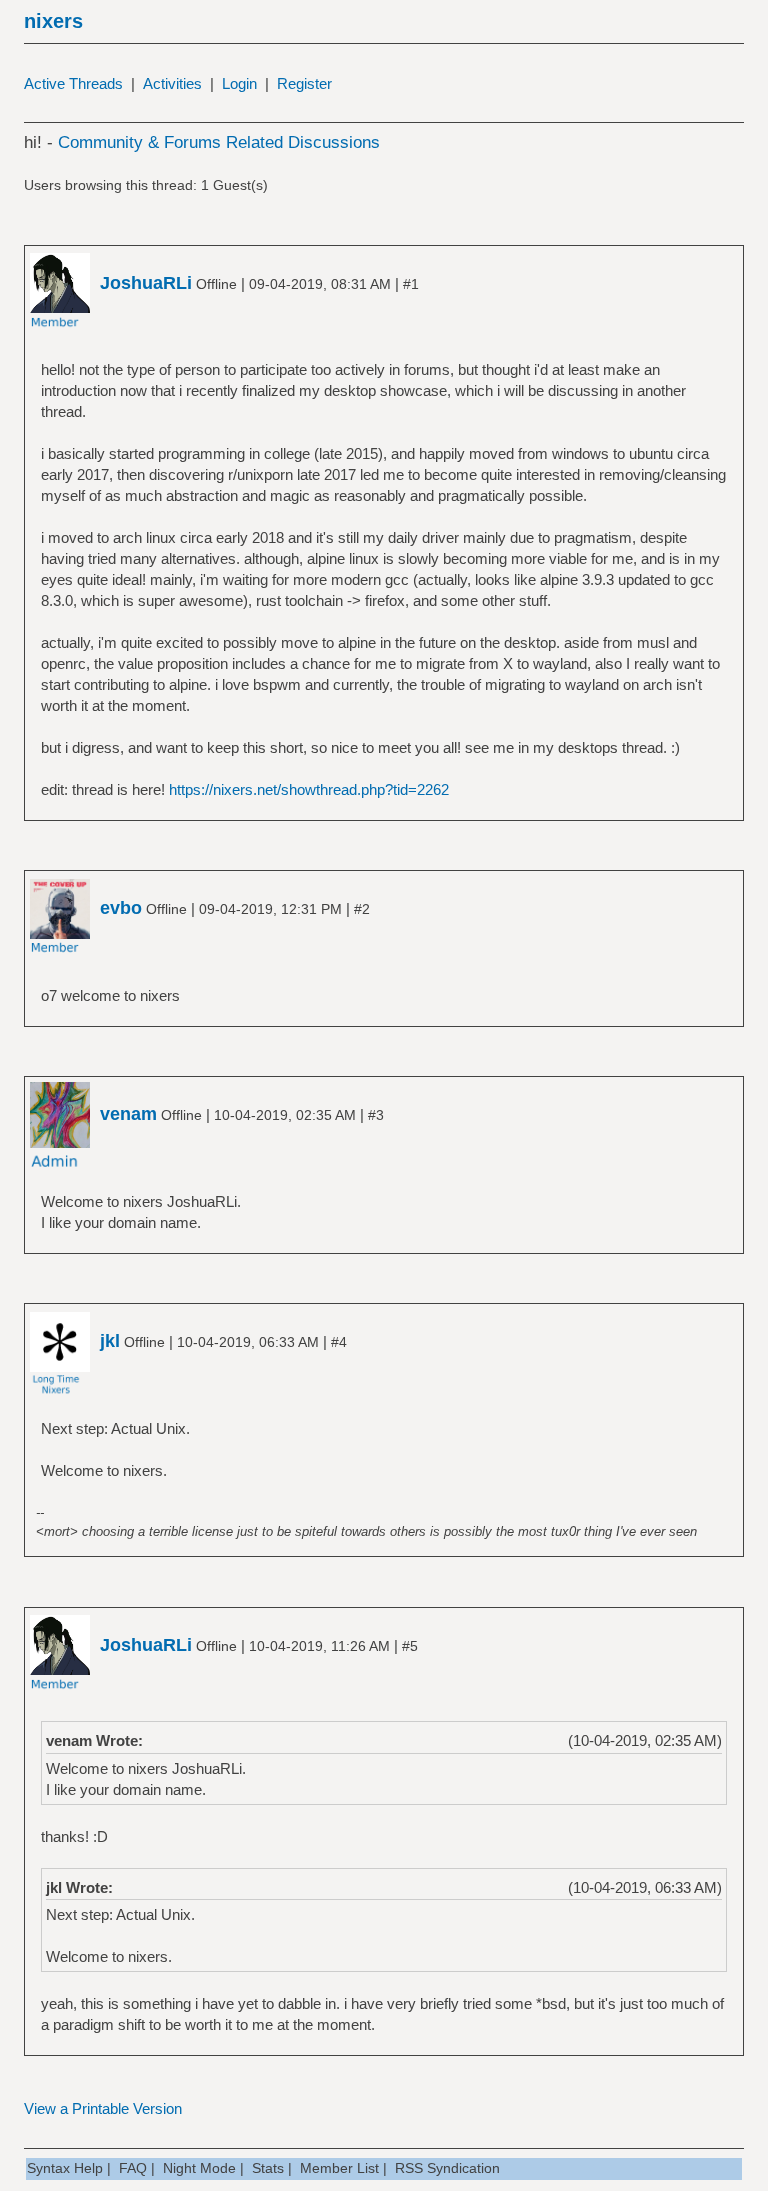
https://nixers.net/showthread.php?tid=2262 (309, 789)
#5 (410, 1646)
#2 (362, 909)
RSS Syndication (447, 2168)
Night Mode (199, 2168)
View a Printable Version (103, 2108)
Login (239, 83)
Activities (172, 83)
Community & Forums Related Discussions (219, 142)
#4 (339, 1342)
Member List (339, 2168)
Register (304, 83)
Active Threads (73, 83)
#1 (411, 284)
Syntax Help (65, 2168)
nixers (53, 21)
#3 (376, 1115)
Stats (268, 2168)
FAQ (133, 2168)
